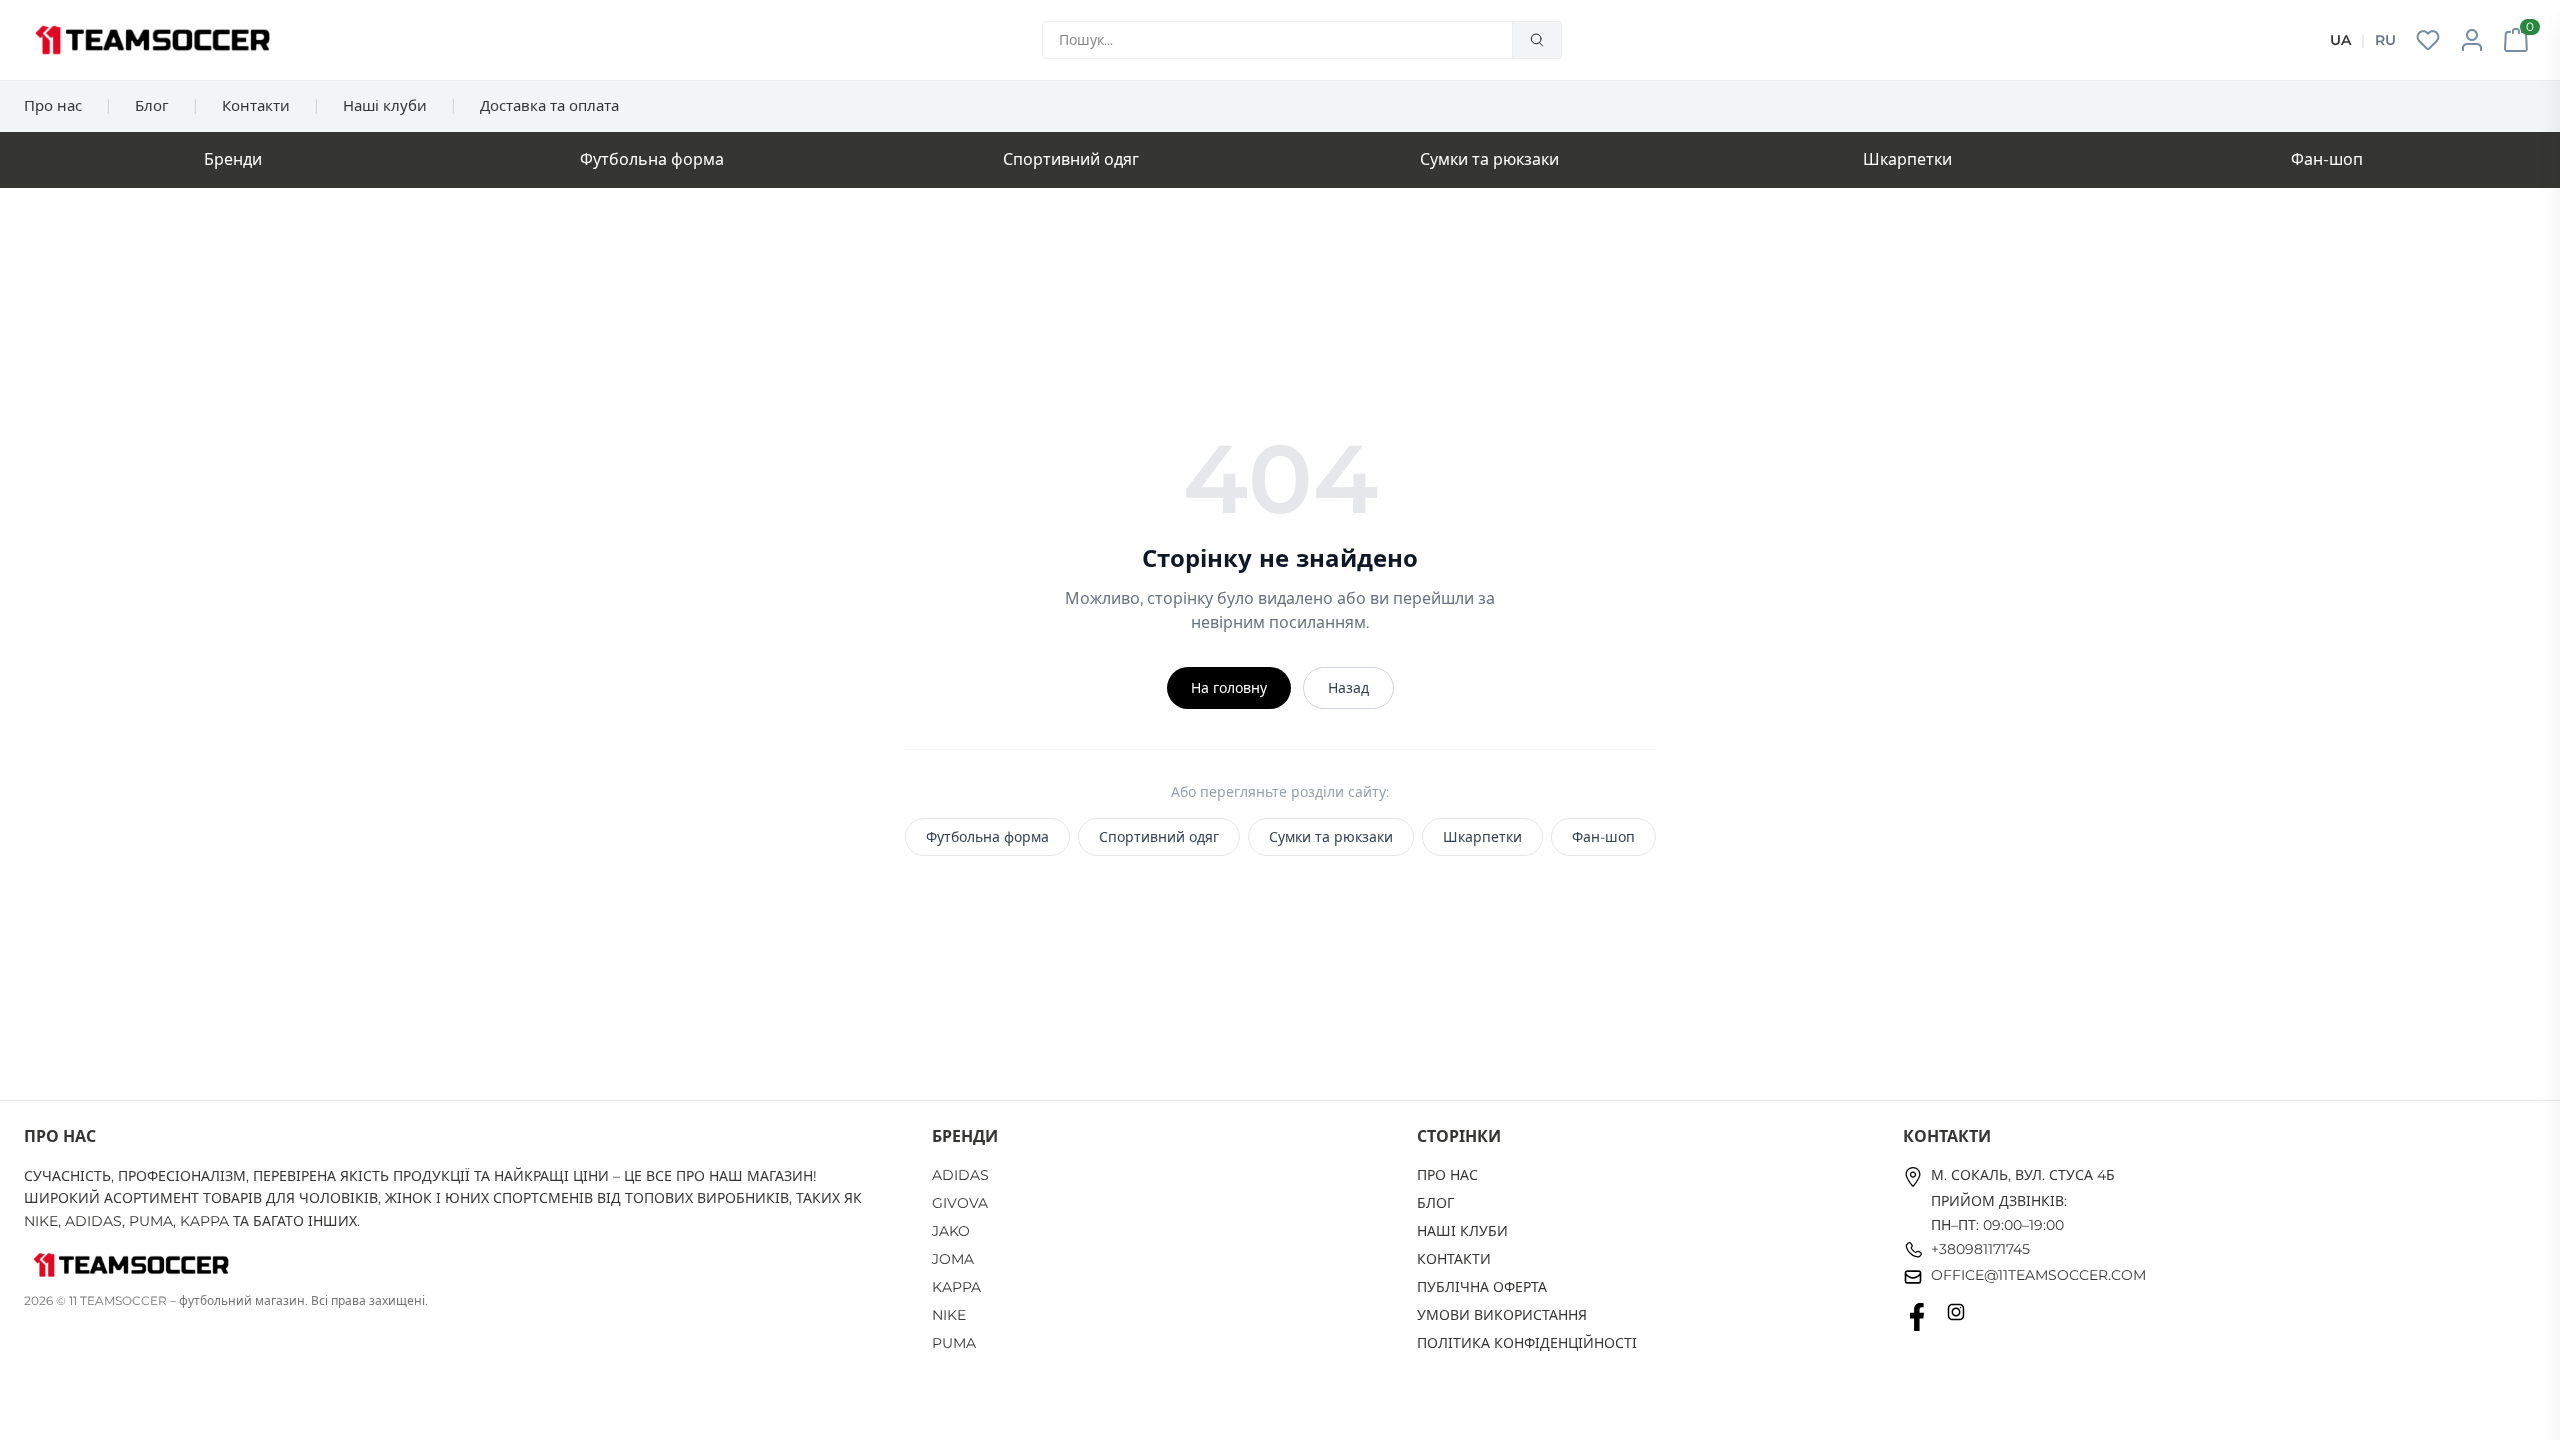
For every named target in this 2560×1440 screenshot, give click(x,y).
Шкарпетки (1907, 159)
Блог (152, 105)
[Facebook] (1917, 1317)
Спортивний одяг (1071, 159)
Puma (954, 1343)
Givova (960, 1203)
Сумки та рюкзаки (1489, 159)
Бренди (233, 159)
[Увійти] (2472, 40)
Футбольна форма (652, 159)
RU (2385, 40)
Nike (949, 1315)
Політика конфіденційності (1527, 1343)
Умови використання (1502, 1315)
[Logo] (152, 40)
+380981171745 (1980, 1249)
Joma (953, 1259)
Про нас (53, 105)
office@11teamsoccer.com (2038, 1275)
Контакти (256, 105)
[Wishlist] (2428, 40)
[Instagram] (1956, 1317)
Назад (1348, 688)
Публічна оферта (1482, 1287)
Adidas (960, 1175)
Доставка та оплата (549, 105)
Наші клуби (385, 105)
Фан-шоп (2327, 159)
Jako (951, 1231)
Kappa (956, 1287)
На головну (1229, 688)
